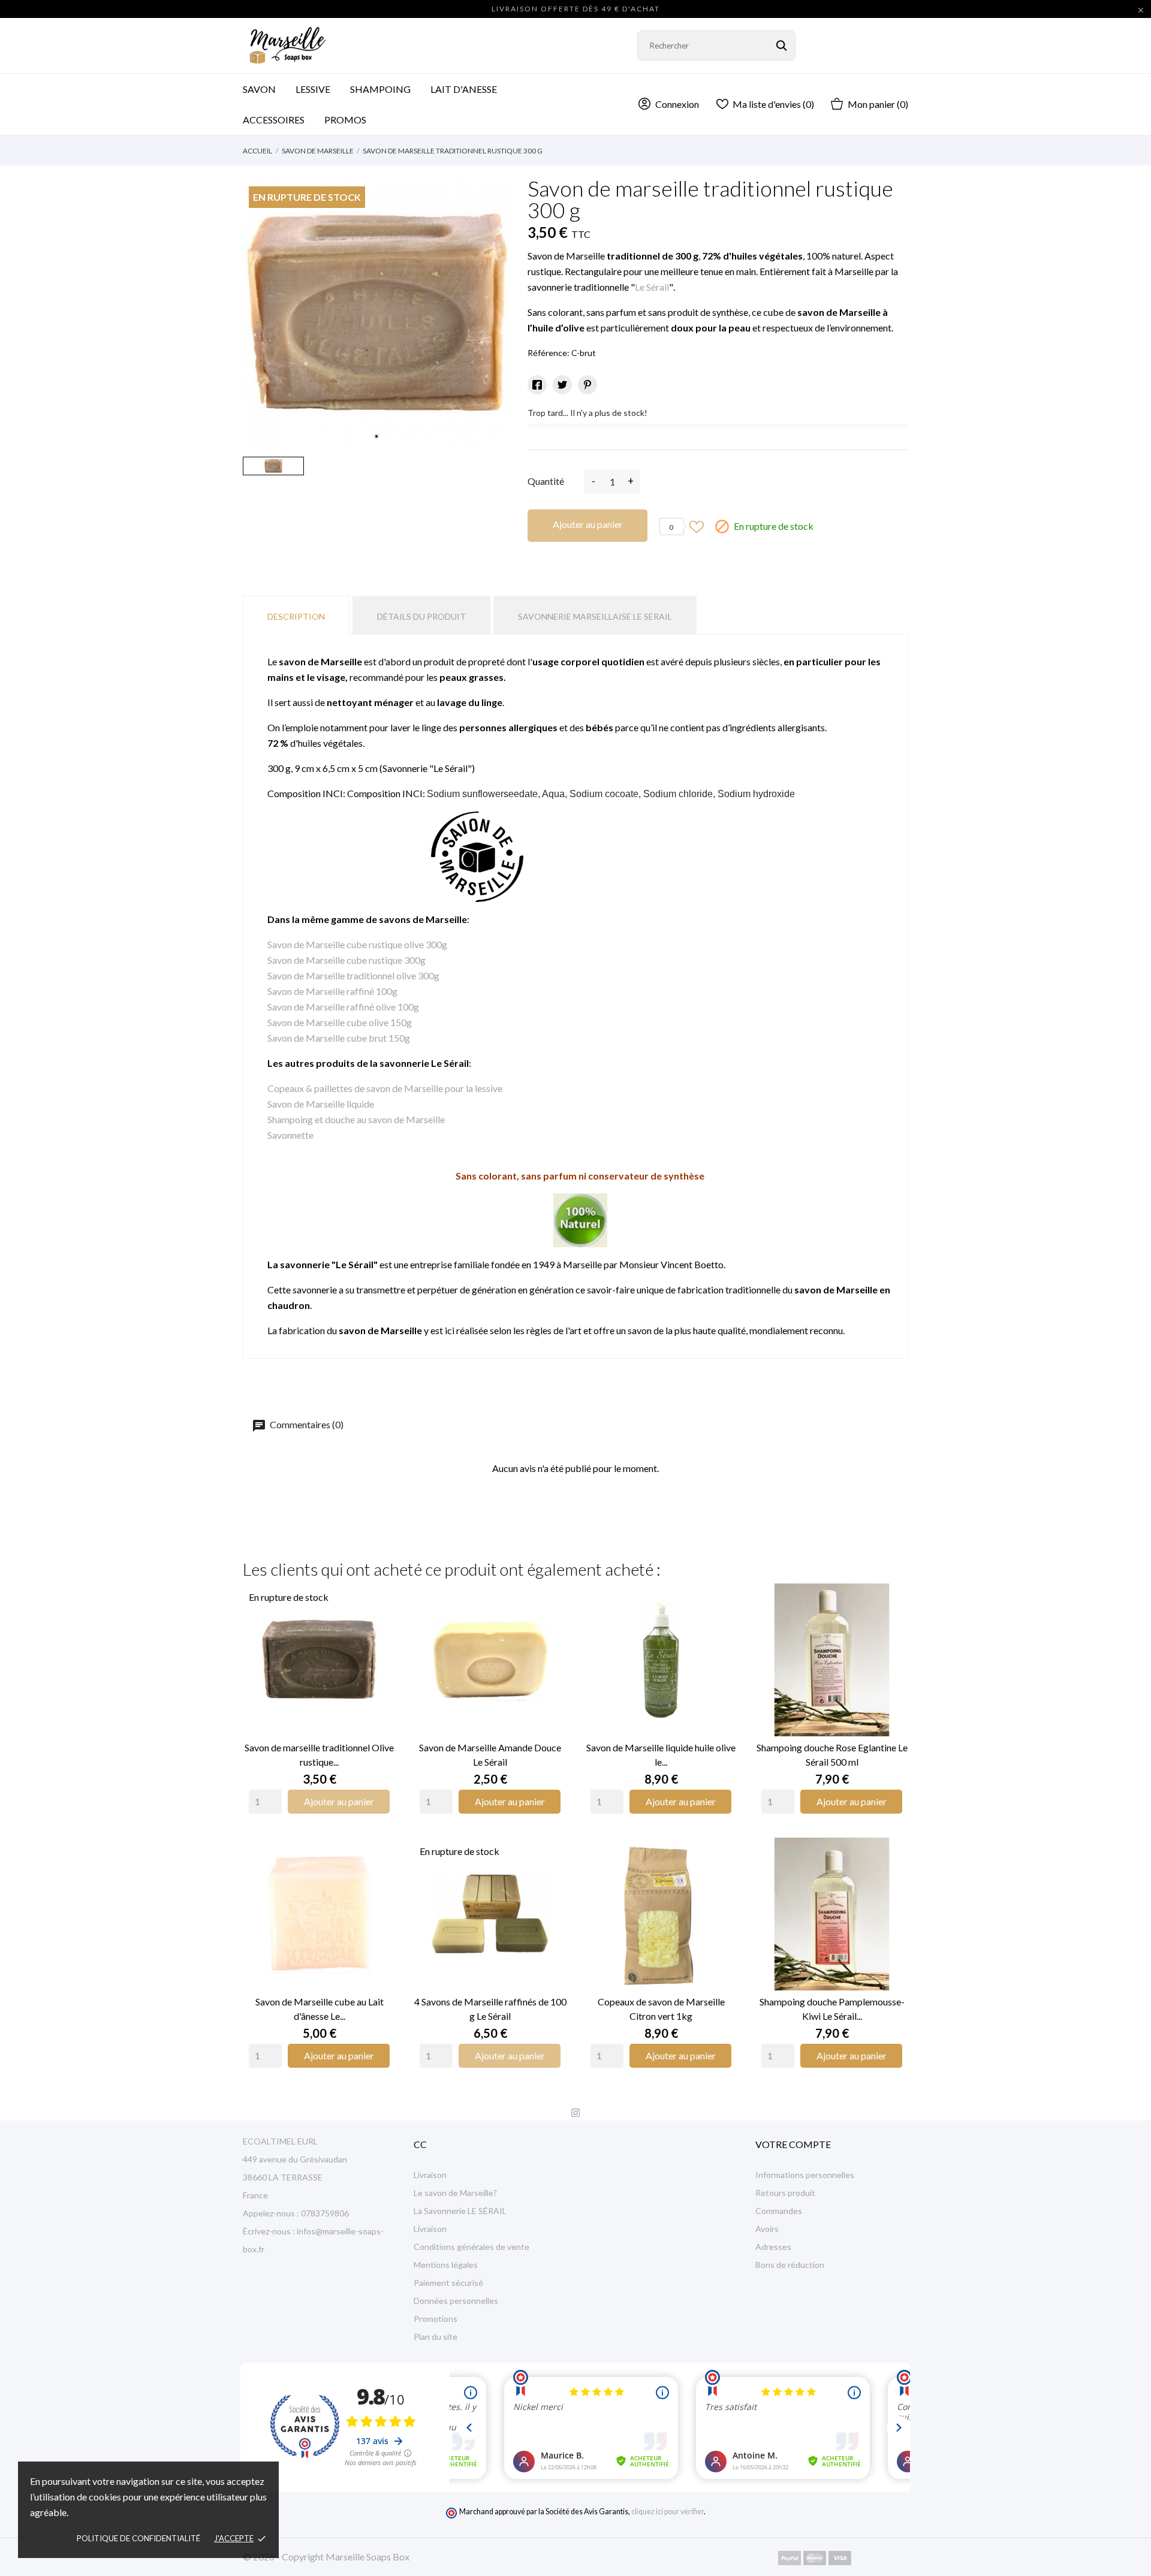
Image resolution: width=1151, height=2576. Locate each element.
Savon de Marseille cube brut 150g (339, 1038)
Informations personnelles (805, 2175)
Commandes (779, 2211)
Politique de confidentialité (138, 2538)
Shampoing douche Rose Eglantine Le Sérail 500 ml (832, 1755)
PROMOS (345, 120)
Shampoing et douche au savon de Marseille (356, 1119)
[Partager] (537, 385)
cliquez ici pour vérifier (668, 2512)
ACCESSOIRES (281, 115)
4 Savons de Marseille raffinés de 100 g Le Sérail (490, 2009)
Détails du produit (421, 616)
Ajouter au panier (588, 524)
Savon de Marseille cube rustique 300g (346, 960)
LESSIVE (313, 89)
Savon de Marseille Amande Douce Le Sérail (490, 1755)
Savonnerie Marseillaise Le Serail (595, 616)
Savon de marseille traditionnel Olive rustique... (319, 1755)
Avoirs (767, 2229)
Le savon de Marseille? (455, 2193)
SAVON (259, 89)
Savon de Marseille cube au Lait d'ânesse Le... (320, 2009)
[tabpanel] (376, 314)
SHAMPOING (380, 89)
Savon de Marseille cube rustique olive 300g (357, 944)
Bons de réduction (790, 2265)
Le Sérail (652, 287)
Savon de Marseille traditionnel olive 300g (353, 975)
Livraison (430, 2175)
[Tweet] (562, 385)
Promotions (436, 2319)
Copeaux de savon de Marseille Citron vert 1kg (661, 2009)
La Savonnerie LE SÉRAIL (460, 2211)
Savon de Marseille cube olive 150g (340, 1022)
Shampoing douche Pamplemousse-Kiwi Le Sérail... (832, 2009)
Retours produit (785, 2193)
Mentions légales (446, 2265)
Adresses (773, 2247)
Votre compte (793, 2144)
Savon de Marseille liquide (321, 1104)
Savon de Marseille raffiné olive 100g (343, 1007)
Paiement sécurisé (448, 2283)
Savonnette (290, 1135)
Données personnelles (456, 2301)
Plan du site (436, 2337)
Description (296, 616)
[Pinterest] (587, 385)
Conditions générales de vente (471, 2247)
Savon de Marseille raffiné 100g (332, 991)
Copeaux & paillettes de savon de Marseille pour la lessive (385, 1088)
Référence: (549, 353)
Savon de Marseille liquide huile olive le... (661, 1755)
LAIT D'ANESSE (464, 89)
